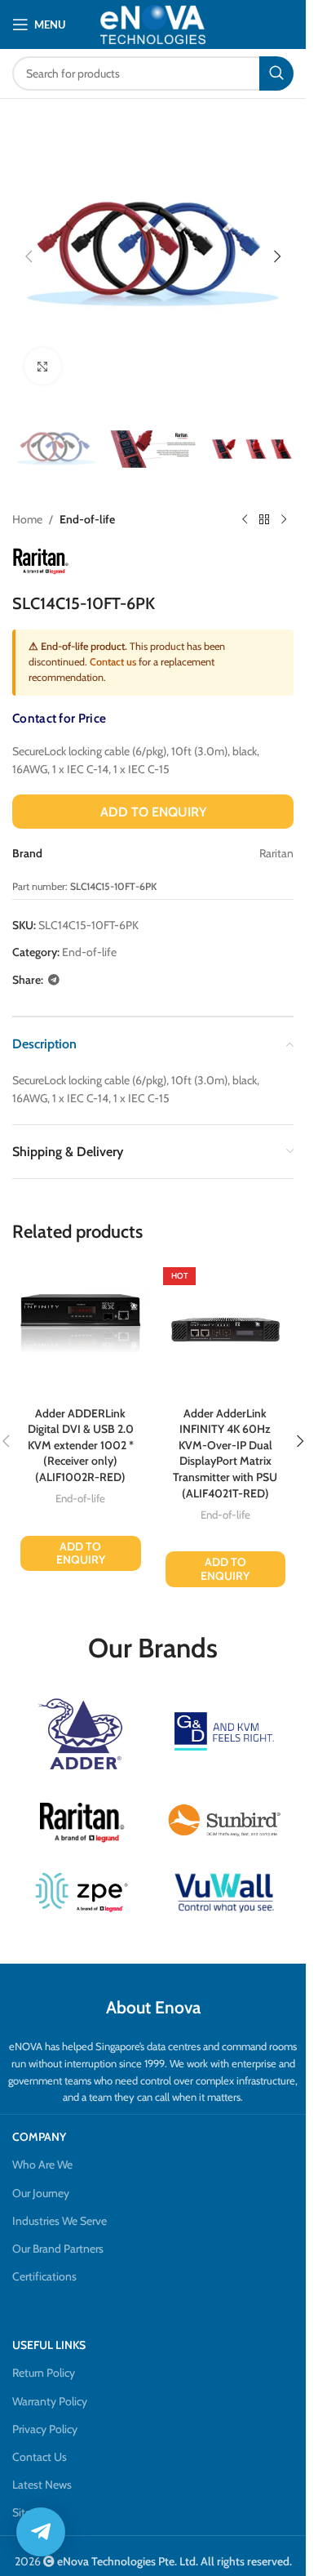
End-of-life (87, 519)
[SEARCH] (276, 73)
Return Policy (44, 2373)
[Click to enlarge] (43, 366)
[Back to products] (264, 519)
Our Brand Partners (58, 2249)
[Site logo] (153, 24)
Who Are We (42, 2164)
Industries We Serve (60, 2221)
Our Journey (41, 2193)
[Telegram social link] (54, 980)
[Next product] (284, 519)
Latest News (42, 2485)
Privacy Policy (45, 2429)
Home (27, 519)
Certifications (44, 2276)
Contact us (113, 662)
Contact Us (40, 2457)
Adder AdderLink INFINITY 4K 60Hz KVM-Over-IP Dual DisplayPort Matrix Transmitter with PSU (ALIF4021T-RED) (225, 1453)
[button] (29, 256)
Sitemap (33, 2512)
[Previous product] (245, 519)
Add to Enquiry (153, 812)
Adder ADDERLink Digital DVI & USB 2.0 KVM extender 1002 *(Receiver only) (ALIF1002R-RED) (81, 1445)
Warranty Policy (50, 2401)
